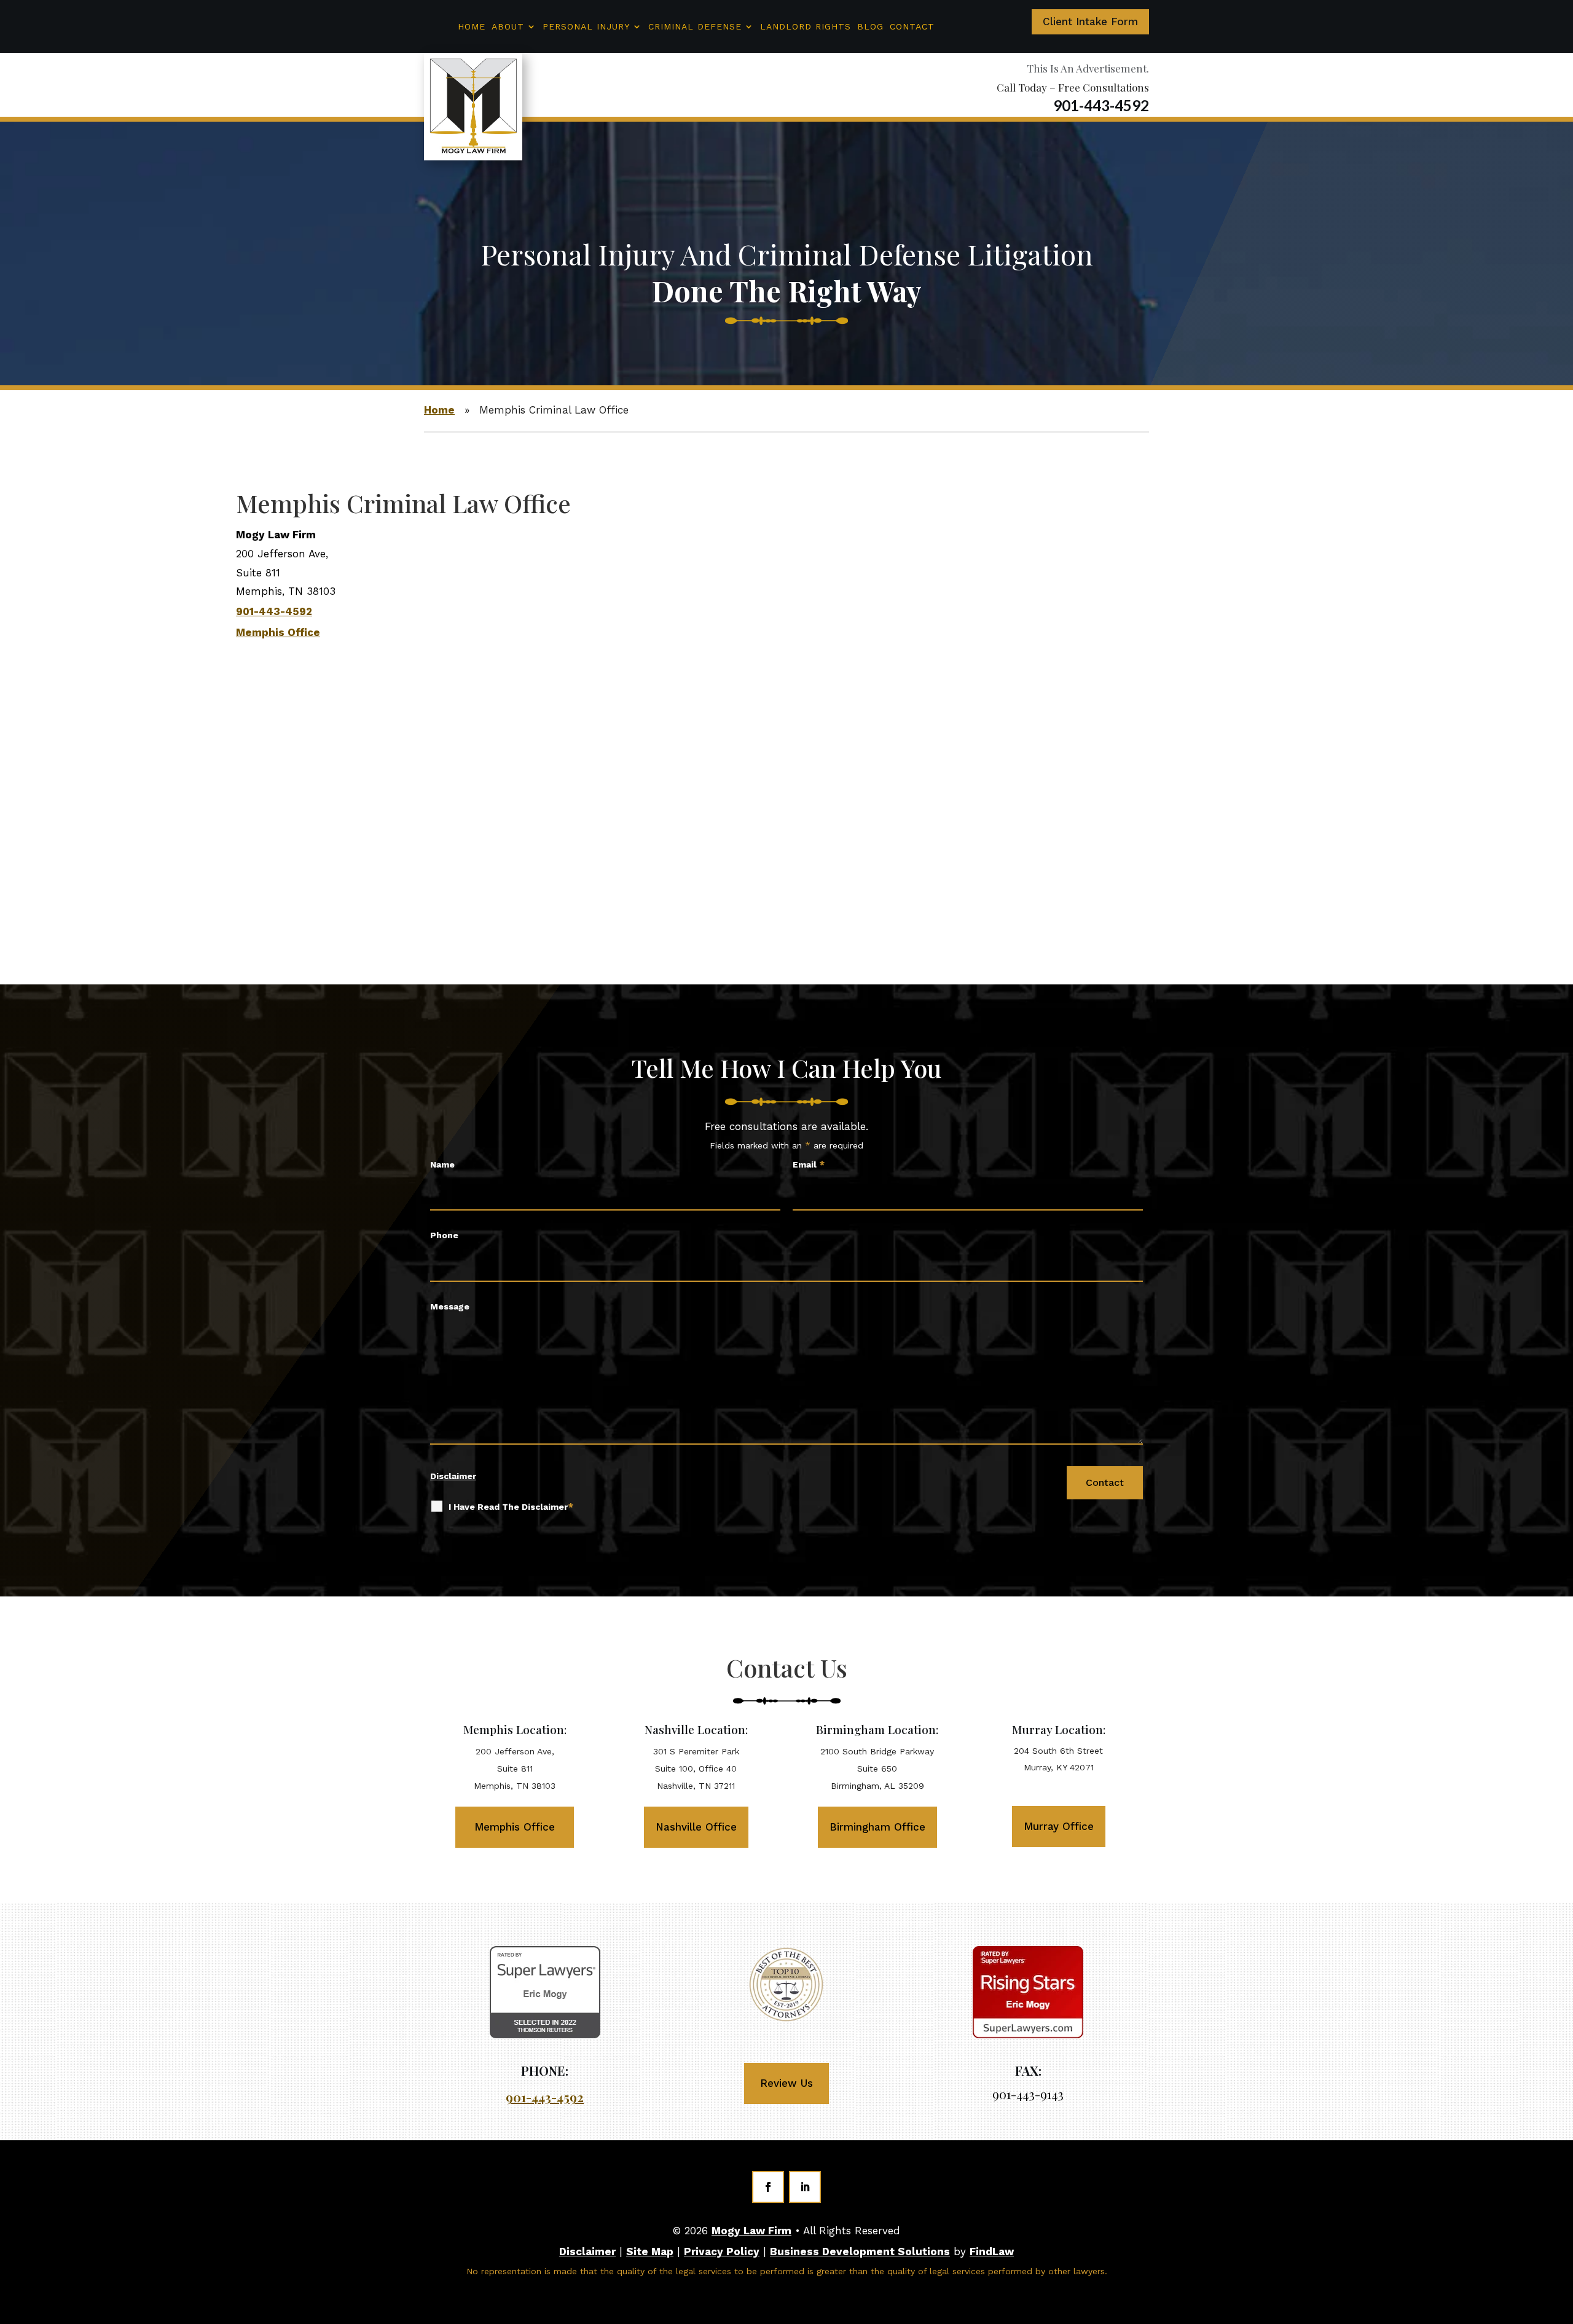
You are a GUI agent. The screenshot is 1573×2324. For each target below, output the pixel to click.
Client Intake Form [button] (1090, 22)
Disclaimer (453, 1476)
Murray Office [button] (1059, 1826)
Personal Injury (586, 26)
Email (809, 1164)
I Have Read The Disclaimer (511, 1507)
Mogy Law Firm (751, 2231)
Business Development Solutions (860, 2251)
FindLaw (992, 2251)
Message (450, 1306)
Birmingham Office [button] (877, 1827)
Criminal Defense (695, 26)
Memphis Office (278, 632)
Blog (870, 26)
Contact (912, 26)
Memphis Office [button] (515, 1827)
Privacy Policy (722, 2251)
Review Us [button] (786, 2083)
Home (472, 26)
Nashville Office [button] (696, 1827)
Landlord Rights (806, 26)
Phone (444, 1235)
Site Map (650, 2251)
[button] (1556, 2305)
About (508, 26)
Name (442, 1164)
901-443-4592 (1101, 105)
